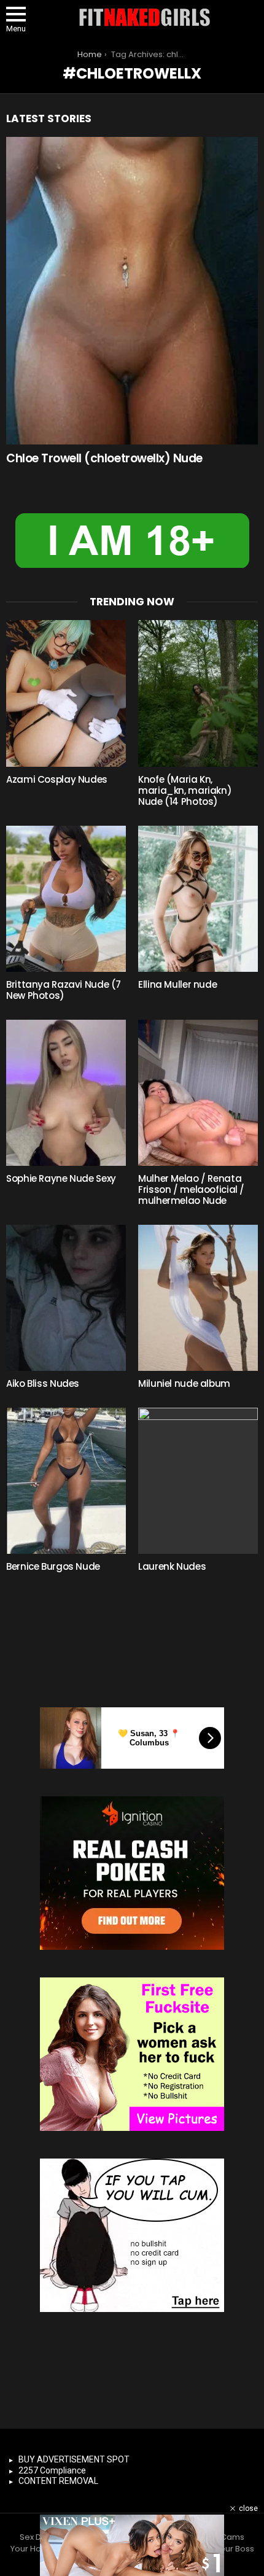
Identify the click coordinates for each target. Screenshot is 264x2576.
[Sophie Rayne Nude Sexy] (66, 1093)
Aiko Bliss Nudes (43, 1383)
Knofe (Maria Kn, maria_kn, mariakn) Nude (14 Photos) (185, 790)
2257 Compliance (52, 2470)
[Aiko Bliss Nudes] (66, 1298)
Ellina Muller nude (177, 984)
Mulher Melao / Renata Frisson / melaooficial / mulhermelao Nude (191, 1189)
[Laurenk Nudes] (198, 1481)
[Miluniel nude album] (198, 1298)
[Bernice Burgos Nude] (66, 1481)
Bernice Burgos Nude (53, 1566)
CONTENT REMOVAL (58, 2481)
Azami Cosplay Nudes (57, 779)
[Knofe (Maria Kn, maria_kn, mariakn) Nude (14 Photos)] (198, 693)
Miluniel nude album (184, 1383)
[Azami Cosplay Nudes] (66, 693)
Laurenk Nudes (172, 1566)
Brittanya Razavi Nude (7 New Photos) (64, 990)
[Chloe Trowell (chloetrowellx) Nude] (132, 291)
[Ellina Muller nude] (198, 899)
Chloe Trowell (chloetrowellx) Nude (104, 458)
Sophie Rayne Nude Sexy (61, 1178)
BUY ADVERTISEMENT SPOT (74, 2459)
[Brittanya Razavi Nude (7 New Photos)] (66, 899)
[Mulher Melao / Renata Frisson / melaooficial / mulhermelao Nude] (198, 1093)
